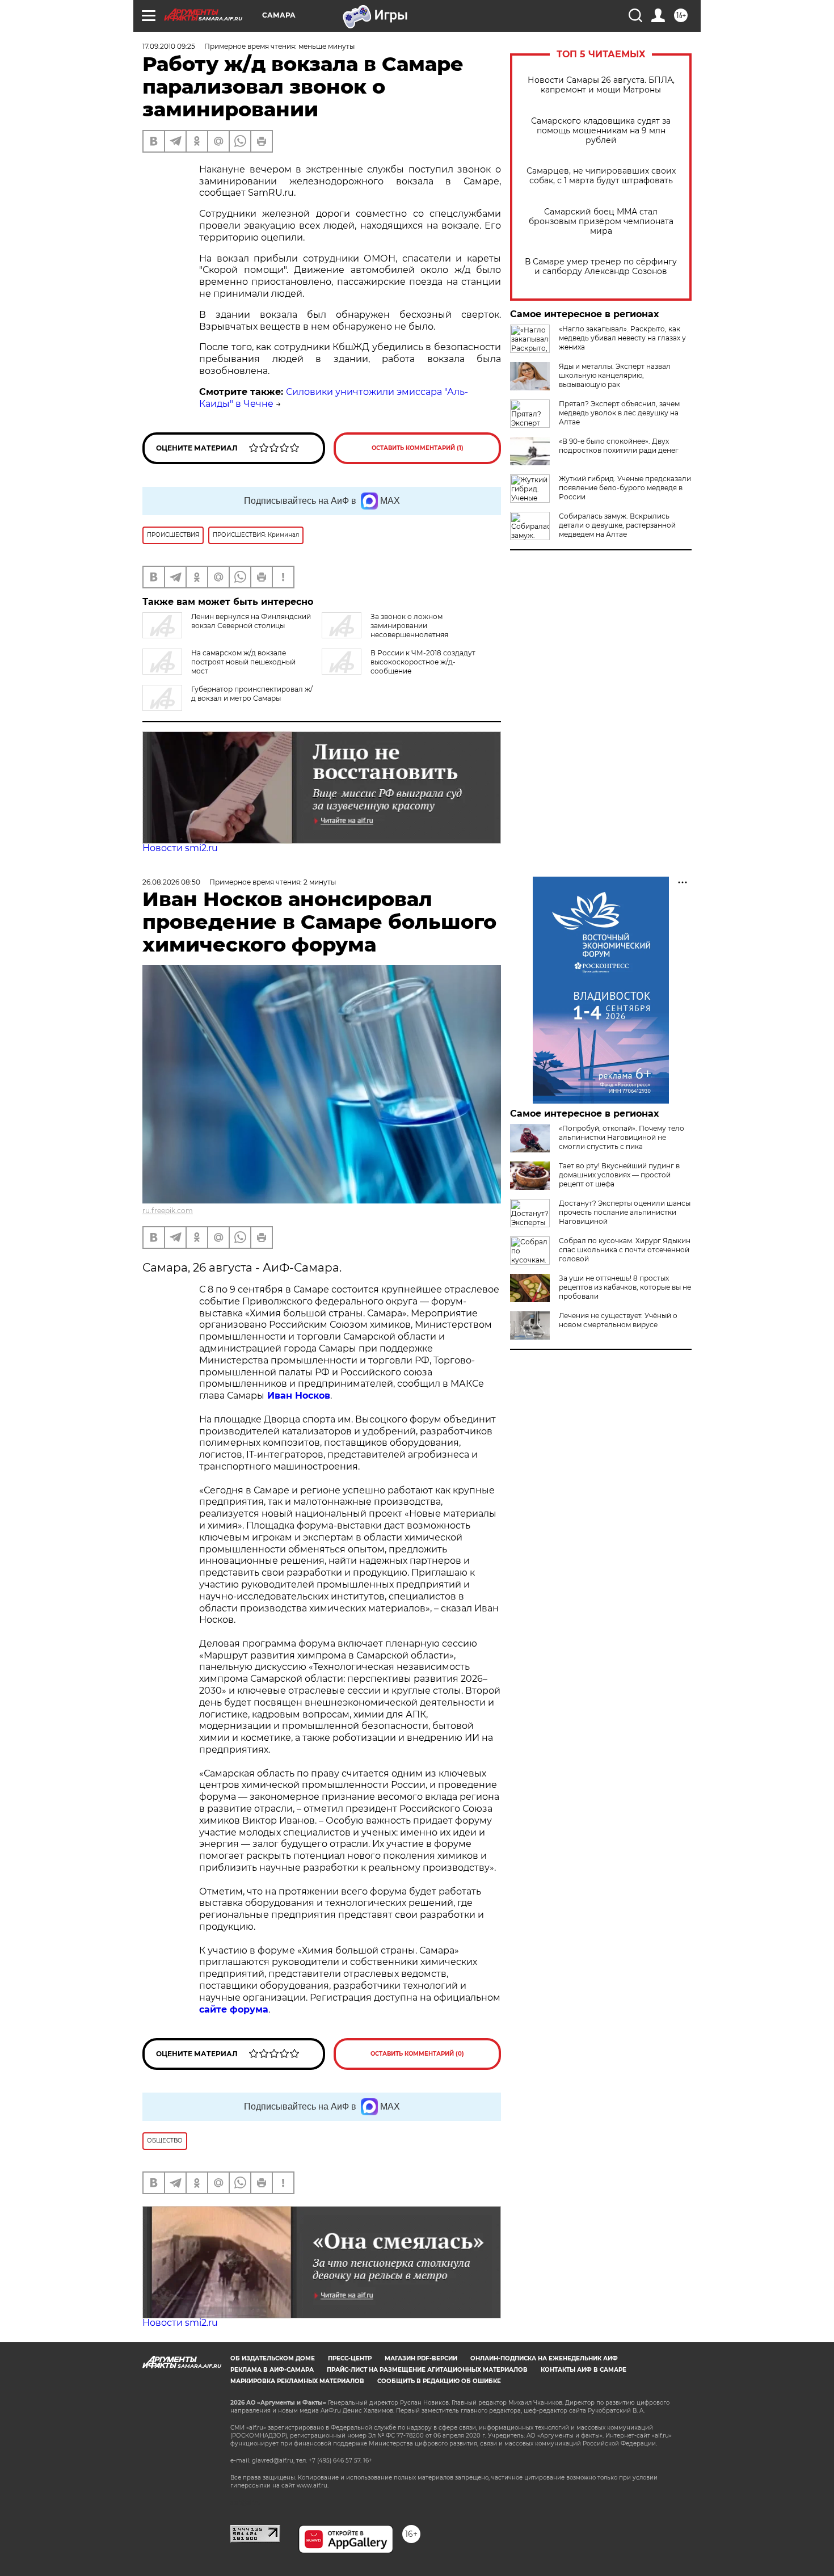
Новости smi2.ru (180, 848)
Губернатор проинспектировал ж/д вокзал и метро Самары (252, 694)
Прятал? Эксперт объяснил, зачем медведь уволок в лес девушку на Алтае (619, 413)
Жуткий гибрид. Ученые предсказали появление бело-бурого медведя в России (625, 488)
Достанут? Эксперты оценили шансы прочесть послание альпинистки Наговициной (625, 1212)
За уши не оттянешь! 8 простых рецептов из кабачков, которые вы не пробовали (625, 1287)
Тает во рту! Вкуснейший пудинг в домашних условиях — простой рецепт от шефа (619, 1175)
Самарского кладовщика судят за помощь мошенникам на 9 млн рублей (601, 131)
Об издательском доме (273, 2358)
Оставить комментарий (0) (417, 2054)
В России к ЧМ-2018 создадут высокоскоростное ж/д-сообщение (423, 662)
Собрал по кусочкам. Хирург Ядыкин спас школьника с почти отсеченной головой (625, 1250)
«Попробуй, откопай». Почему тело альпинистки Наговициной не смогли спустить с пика (622, 1137)
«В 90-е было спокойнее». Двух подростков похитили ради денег (619, 446)
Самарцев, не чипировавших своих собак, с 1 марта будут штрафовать (601, 176)
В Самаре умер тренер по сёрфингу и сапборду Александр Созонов (601, 267)
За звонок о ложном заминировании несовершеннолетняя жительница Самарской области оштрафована (405, 630)
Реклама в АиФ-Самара (272, 2370)
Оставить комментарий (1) (418, 448)
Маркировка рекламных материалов (297, 2381)
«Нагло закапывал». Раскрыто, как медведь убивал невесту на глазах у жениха (622, 338)
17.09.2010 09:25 (169, 46)
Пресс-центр (350, 2358)
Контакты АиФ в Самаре (584, 2370)
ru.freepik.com (168, 1211)
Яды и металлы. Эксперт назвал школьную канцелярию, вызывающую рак (615, 375)
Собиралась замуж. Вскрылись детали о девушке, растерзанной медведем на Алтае (617, 525)
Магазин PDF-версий (421, 2358)
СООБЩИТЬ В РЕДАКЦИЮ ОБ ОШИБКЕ (439, 2381)
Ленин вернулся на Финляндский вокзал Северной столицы (251, 621)
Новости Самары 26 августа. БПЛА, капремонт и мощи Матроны (601, 85)
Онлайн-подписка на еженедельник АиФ (544, 2358)
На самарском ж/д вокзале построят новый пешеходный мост (243, 662)
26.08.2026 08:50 (171, 882)
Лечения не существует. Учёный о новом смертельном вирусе (618, 1320)
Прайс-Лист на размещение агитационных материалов (427, 2370)
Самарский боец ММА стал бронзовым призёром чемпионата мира (601, 222)
